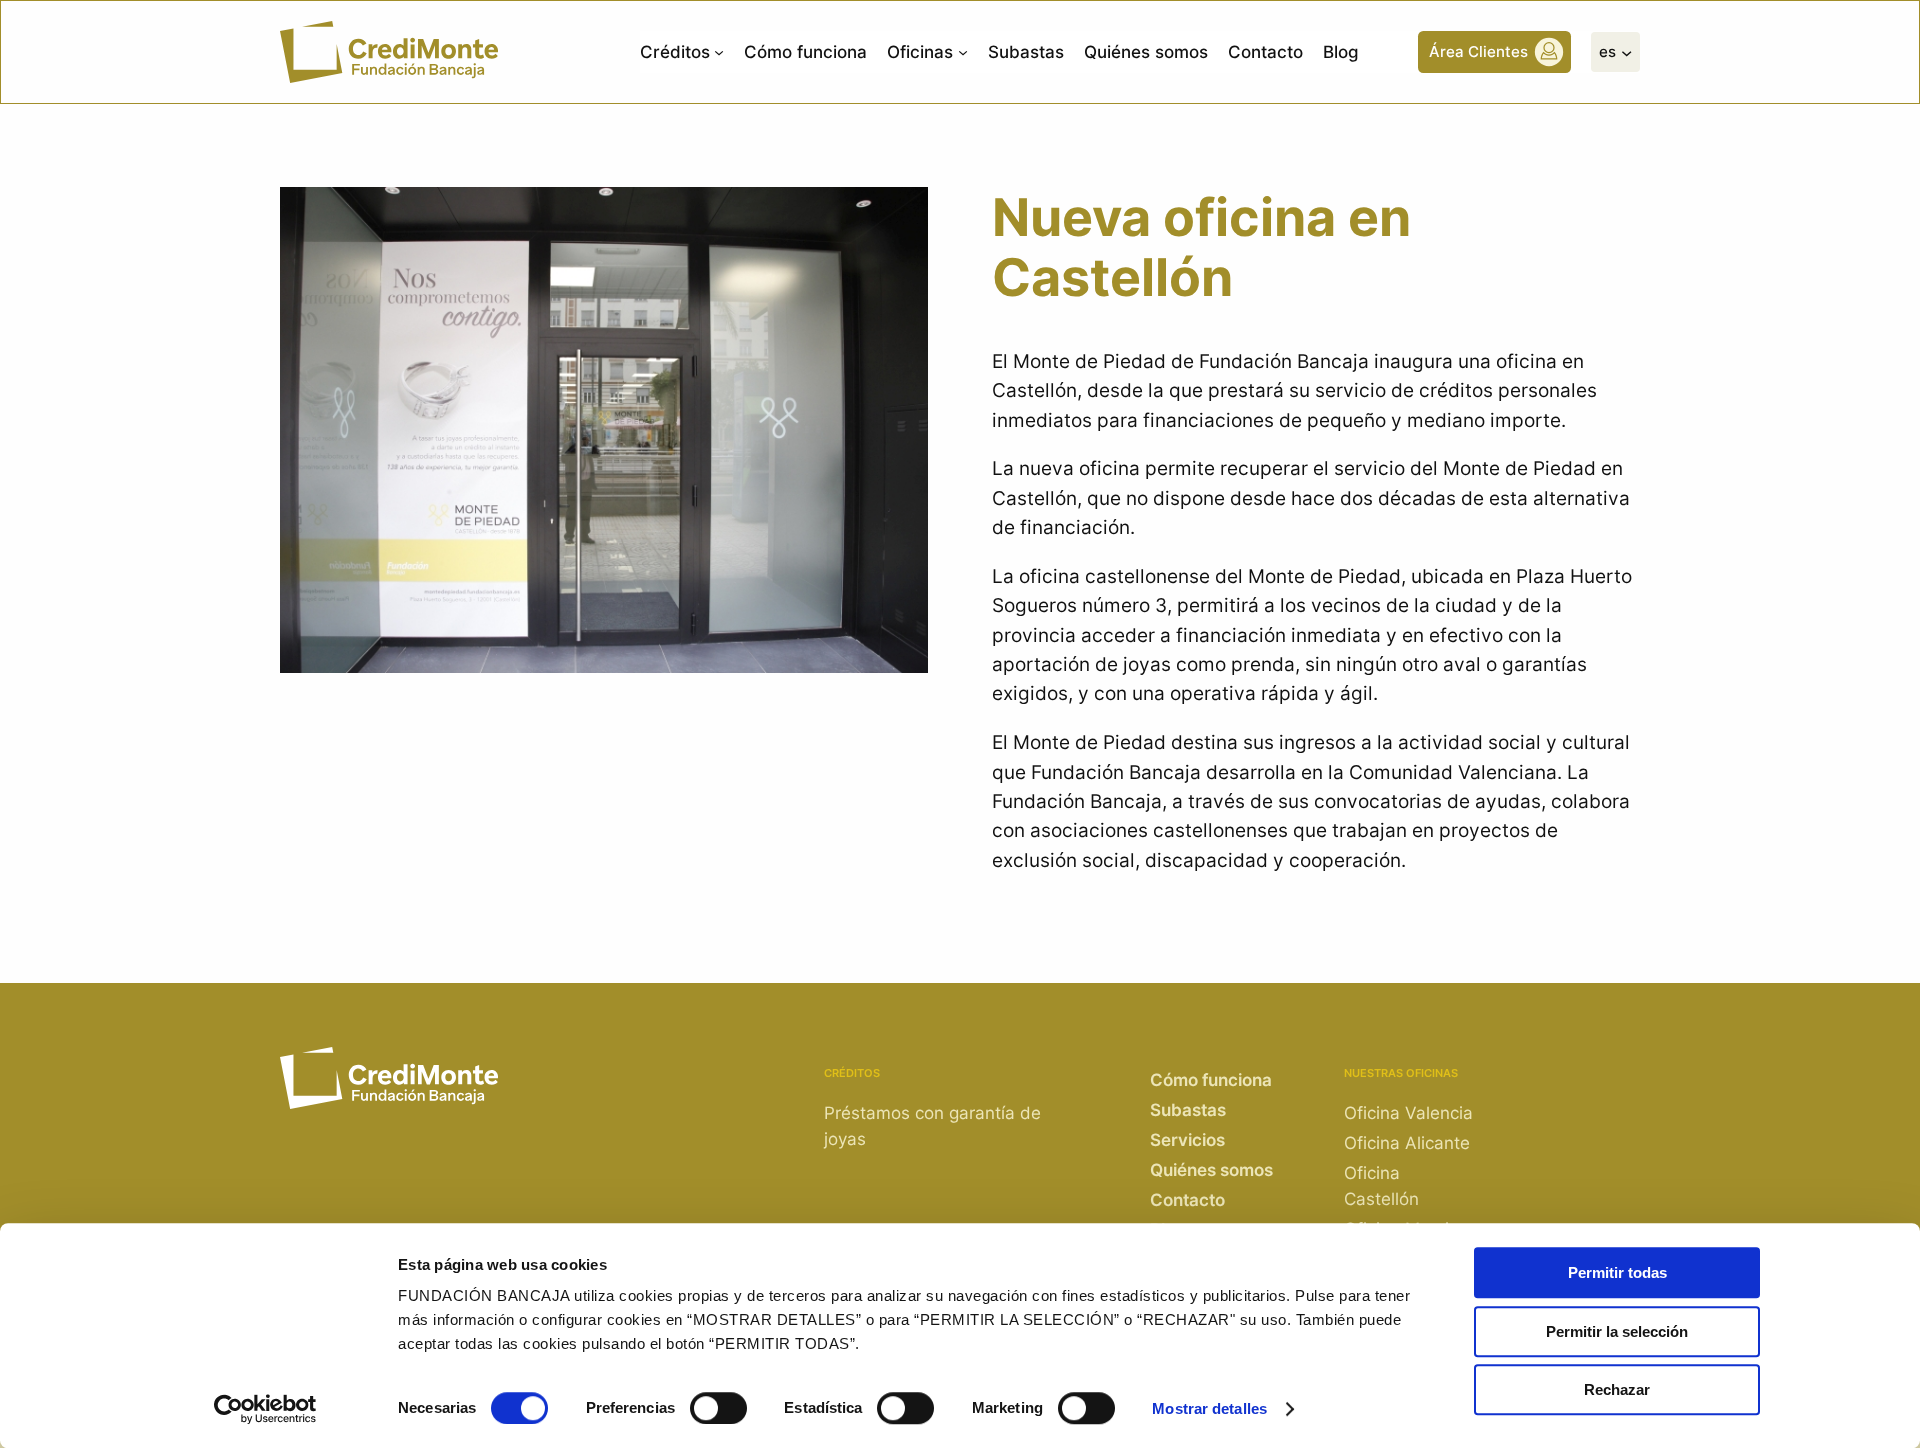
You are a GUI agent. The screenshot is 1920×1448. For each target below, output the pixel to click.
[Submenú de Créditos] (719, 52)
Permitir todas (1617, 1272)
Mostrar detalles (1209, 1408)
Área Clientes (1478, 51)
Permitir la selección (1617, 1331)
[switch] (718, 1408)
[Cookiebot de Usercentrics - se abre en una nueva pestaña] (265, 1409)
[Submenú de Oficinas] (963, 52)
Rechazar (1617, 1389)
